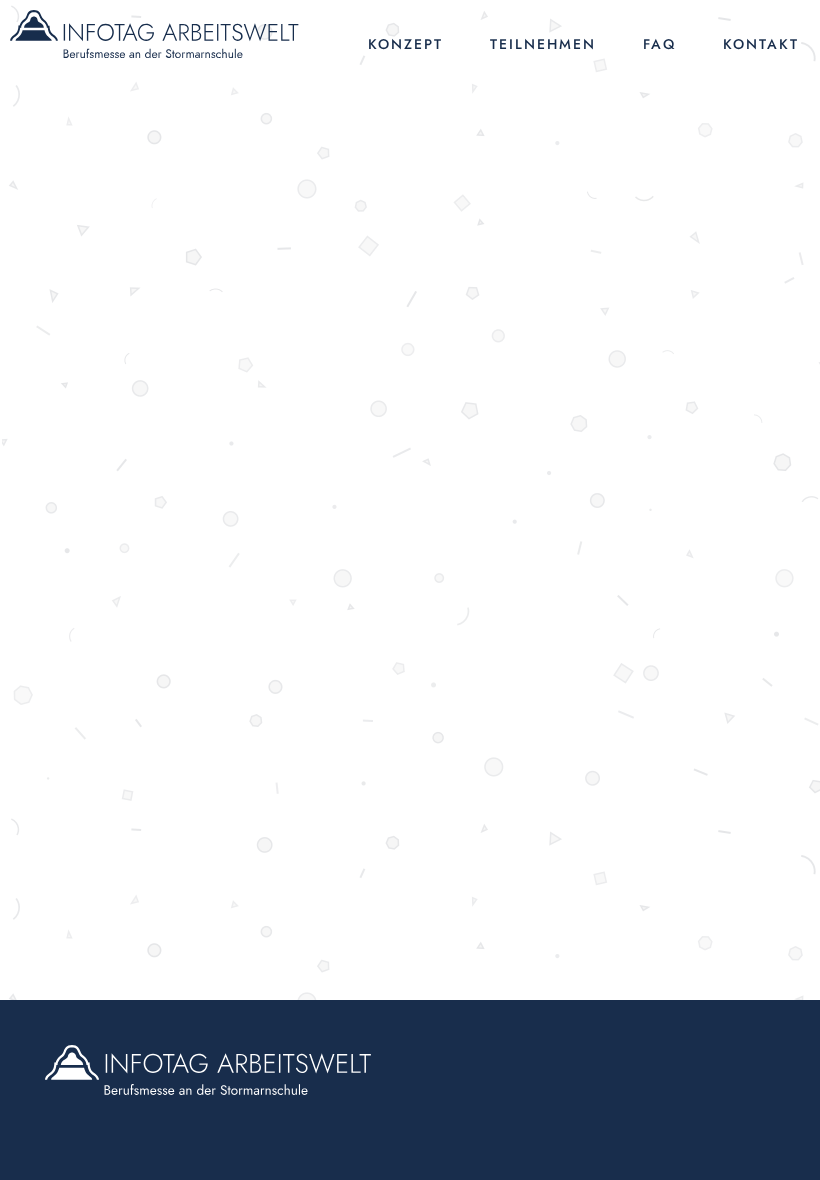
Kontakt (761, 44)
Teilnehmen (543, 44)
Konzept (405, 44)
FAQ (659, 44)
